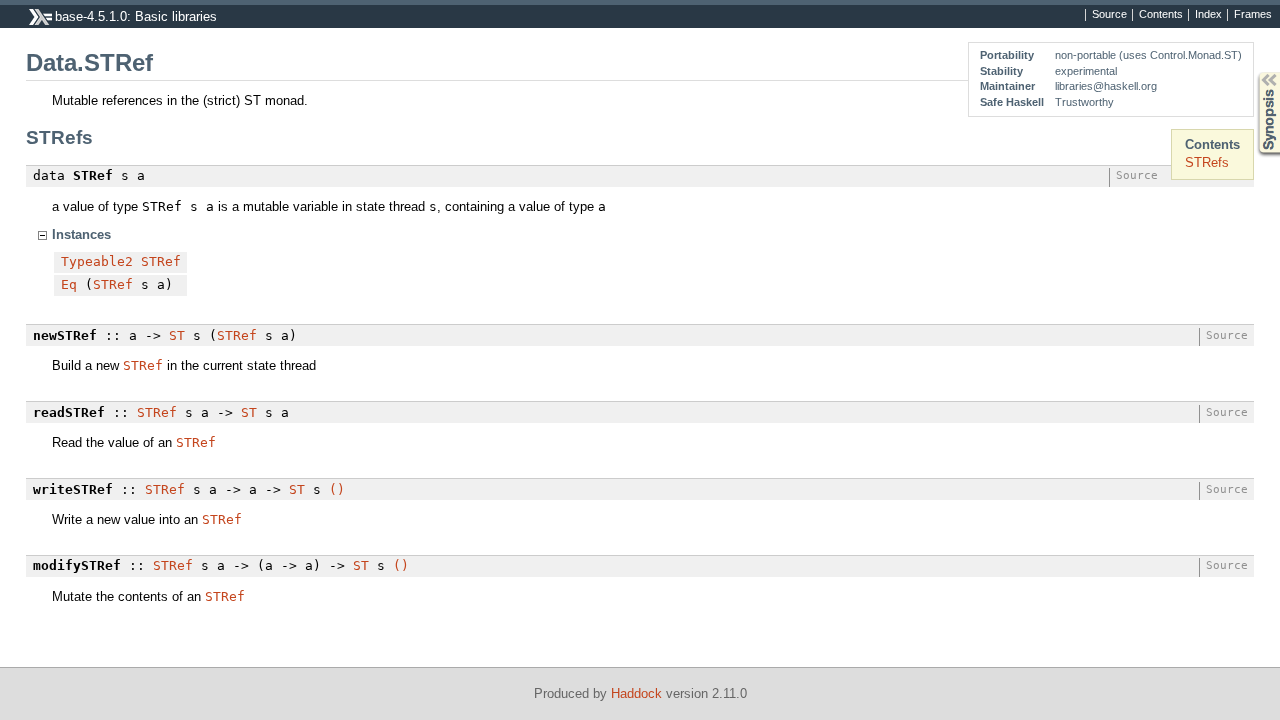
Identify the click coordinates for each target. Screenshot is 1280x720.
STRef (161, 261)
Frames (1253, 15)
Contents (1161, 15)
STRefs (1207, 162)
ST (177, 335)
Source (1109, 15)
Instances (81, 234)
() (337, 489)
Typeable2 (97, 261)
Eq (69, 284)
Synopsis (1254, 72)
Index (1208, 15)
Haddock (636, 693)
